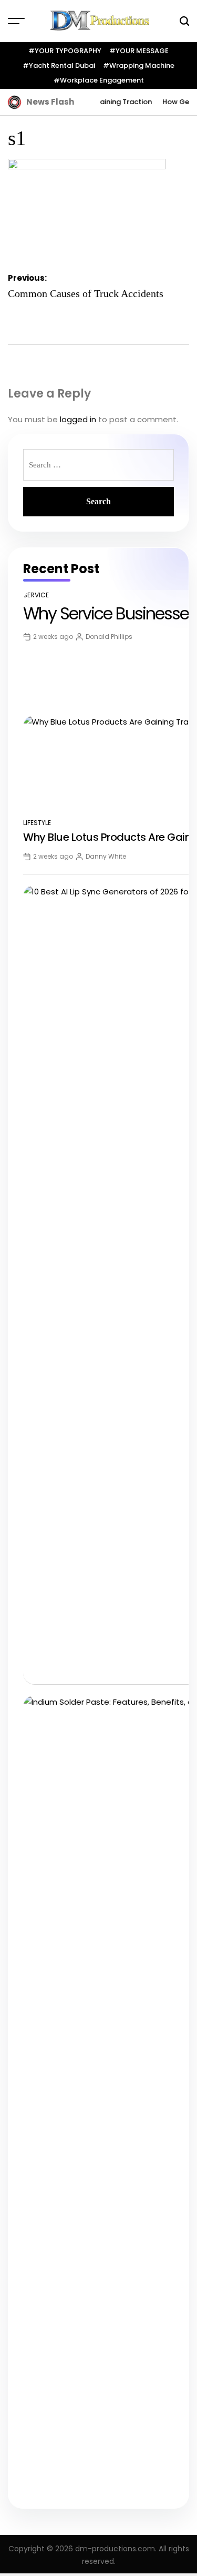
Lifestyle (37, 823)
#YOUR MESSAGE (139, 51)
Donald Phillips (109, 637)
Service (36, 595)
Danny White (106, 856)
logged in (78, 419)
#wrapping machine (139, 65)
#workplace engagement (99, 80)
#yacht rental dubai (59, 65)
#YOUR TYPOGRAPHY (65, 51)
